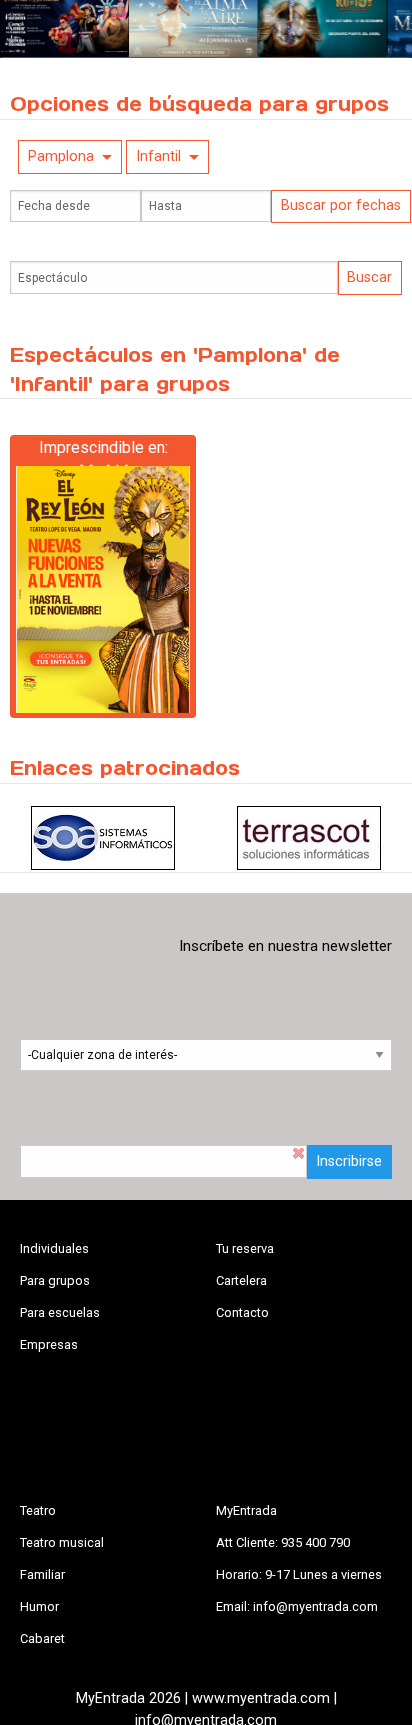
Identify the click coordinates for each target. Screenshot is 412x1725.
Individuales (54, 1248)
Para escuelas (60, 1312)
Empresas (49, 1344)
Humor (39, 1606)
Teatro (38, 1510)
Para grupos (55, 1280)
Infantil (158, 156)
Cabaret (42, 1638)
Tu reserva (245, 1248)
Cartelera (241, 1280)
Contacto (242, 1312)
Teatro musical (62, 1542)
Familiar (42, 1574)
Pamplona (61, 156)
